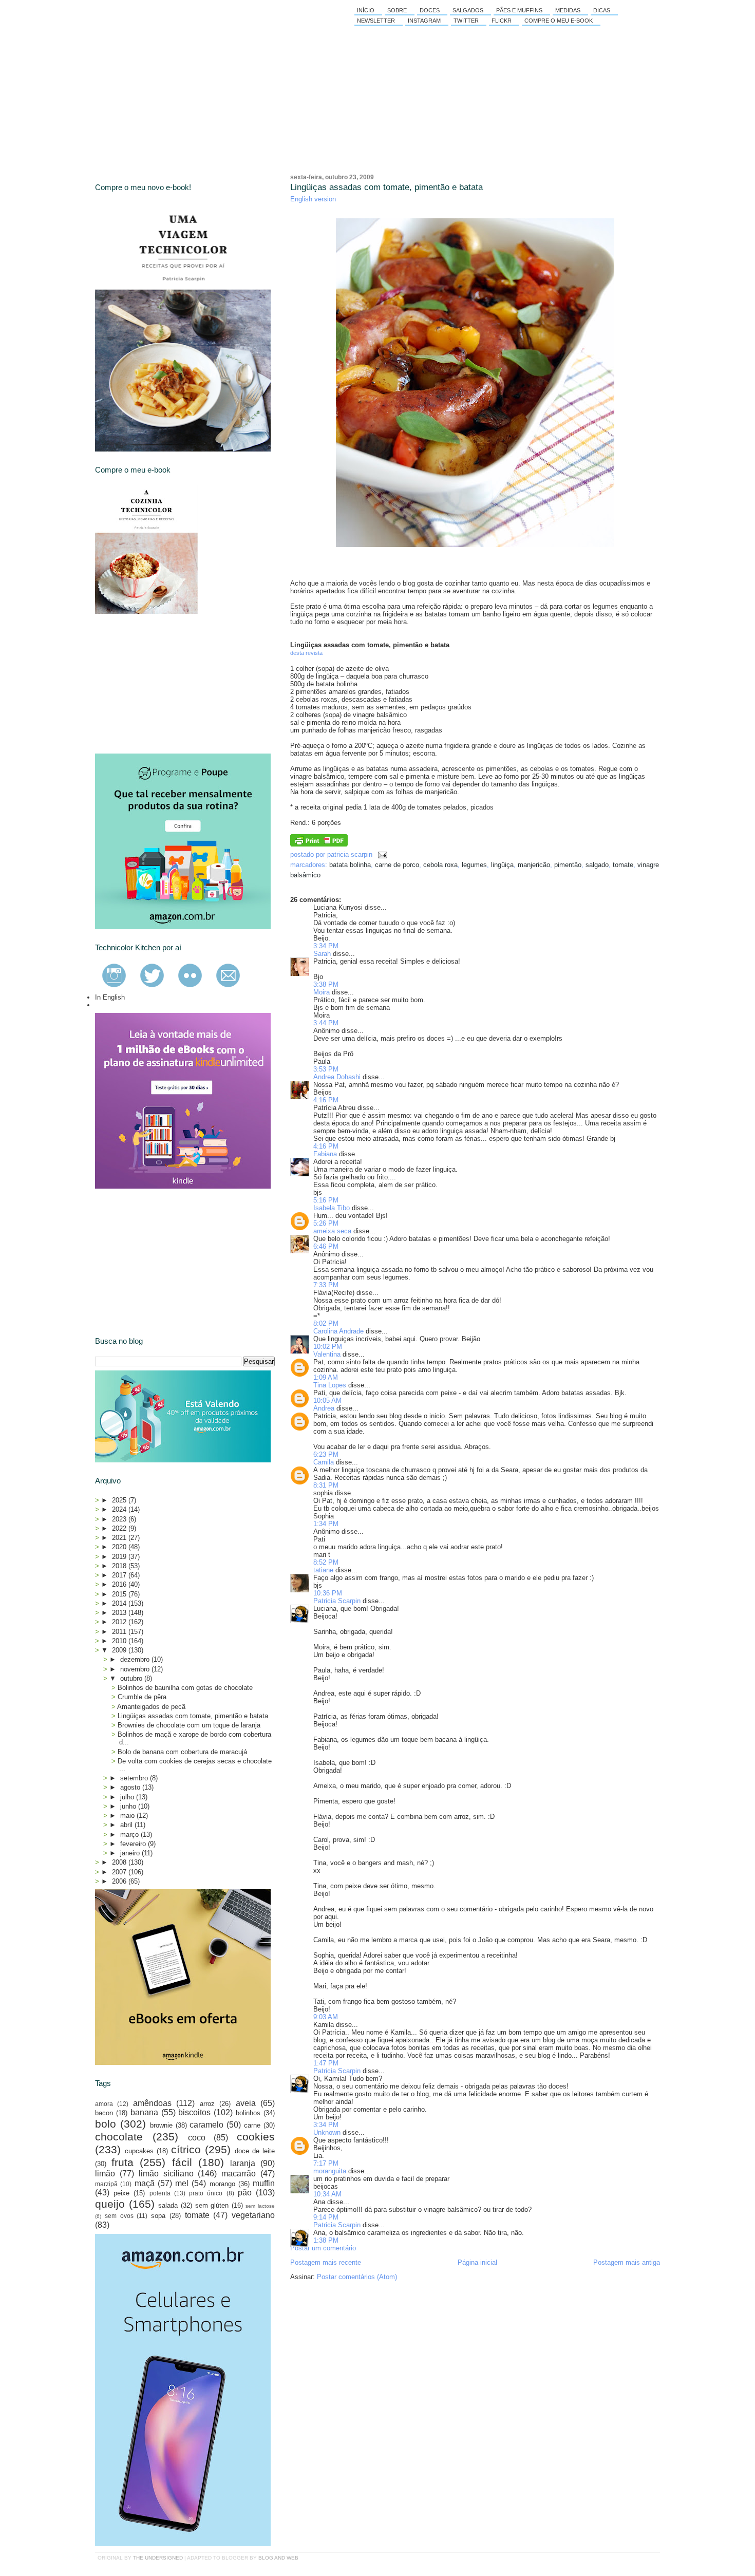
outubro (132, 1678)
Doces (430, 10)
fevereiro (134, 1844)
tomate (623, 865)
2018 (120, 1566)
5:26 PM (326, 1223)
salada (168, 2205)
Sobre (397, 10)
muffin (264, 2183)
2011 (120, 1632)
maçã (145, 2183)
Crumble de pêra (142, 1697)
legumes (474, 865)
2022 (120, 1528)
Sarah (322, 954)
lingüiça (502, 865)
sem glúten (212, 2205)
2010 (120, 1641)
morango (222, 2184)
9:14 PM (326, 2217)
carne (252, 2125)
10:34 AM (327, 2194)
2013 (120, 1613)
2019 (120, 1557)
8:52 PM (326, 1562)
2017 (120, 1575)
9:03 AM (326, 2017)
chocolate (119, 2137)
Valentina (327, 1354)
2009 (120, 1650)
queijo (110, 2204)
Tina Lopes (330, 1385)
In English (110, 997)
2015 (120, 1594)
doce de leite (255, 2151)
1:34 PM (326, 1524)
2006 (120, 1881)
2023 (120, 1519)
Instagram (424, 21)
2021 (120, 1538)
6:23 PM (326, 1454)
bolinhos (248, 2113)
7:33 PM (326, 1285)
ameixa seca (332, 1231)
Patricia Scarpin (337, 1601)
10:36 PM (328, 1593)
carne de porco (397, 865)
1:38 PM (326, 2240)
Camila (324, 1462)
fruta (122, 2162)
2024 (120, 1509)
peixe (121, 2193)
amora (104, 2104)
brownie (161, 2125)
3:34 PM (326, 946)
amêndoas (152, 2103)
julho (128, 1797)
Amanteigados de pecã (151, 1707)
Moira (322, 992)
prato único (206, 2193)
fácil (182, 2162)
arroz (207, 2104)
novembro (136, 1669)
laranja (243, 2163)
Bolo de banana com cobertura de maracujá (182, 1752)
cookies (256, 2137)
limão (105, 2174)
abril (127, 1825)
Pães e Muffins (519, 10)
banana (144, 2112)
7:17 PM (326, 2163)
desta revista (306, 653)
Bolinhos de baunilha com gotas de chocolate (185, 1688)
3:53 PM (326, 1069)
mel (182, 2183)
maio (128, 1816)
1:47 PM (326, 2063)
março (130, 1835)
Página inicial (477, 2262)
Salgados (468, 10)
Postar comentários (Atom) (357, 2277)
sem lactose (260, 2206)
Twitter (466, 21)
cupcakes (139, 2151)
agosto (131, 1787)
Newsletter (376, 21)
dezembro (136, 1659)
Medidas (568, 10)
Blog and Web (278, 2558)
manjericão (534, 865)
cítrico (186, 2149)
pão (245, 2193)
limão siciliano (166, 2174)
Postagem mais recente (326, 2262)
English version (313, 199)
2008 (120, 1862)
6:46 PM (326, 1246)
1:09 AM (326, 1377)
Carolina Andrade (338, 1331)
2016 (120, 1584)
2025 (120, 1500)
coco (197, 2138)
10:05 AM (327, 1400)
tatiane (323, 1570)
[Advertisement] (172, 684)
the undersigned (158, 2558)
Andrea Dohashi (337, 1077)
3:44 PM (326, 1023)
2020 (120, 1547)
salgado (597, 865)
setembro (135, 1778)
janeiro (131, 1853)
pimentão (568, 865)
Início (366, 10)
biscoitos (194, 2112)
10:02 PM (328, 1347)
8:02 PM (326, 1323)
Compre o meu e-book (559, 21)
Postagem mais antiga (627, 2262)
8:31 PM (326, 1485)
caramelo (206, 2125)
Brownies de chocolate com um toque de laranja (189, 1725)
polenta (160, 2193)
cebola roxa (440, 865)
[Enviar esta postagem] (381, 854)
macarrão (239, 2174)
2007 (120, 1872)
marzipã (106, 2184)
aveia (246, 2103)
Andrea (324, 1408)
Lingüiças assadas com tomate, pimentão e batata (386, 187)
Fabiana (325, 1154)
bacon (104, 2113)
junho (129, 1806)
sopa (158, 2216)
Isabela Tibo (332, 1208)
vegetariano (253, 2215)
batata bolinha (350, 865)
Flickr (502, 21)
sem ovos (119, 2216)
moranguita (330, 2171)
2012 (120, 1622)
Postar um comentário (323, 2248)
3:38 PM (326, 984)
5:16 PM (326, 1200)
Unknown (327, 2132)
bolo (106, 2124)
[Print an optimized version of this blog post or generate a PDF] (319, 844)
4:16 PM (326, 1100)
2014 (120, 1603)
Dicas (602, 10)
